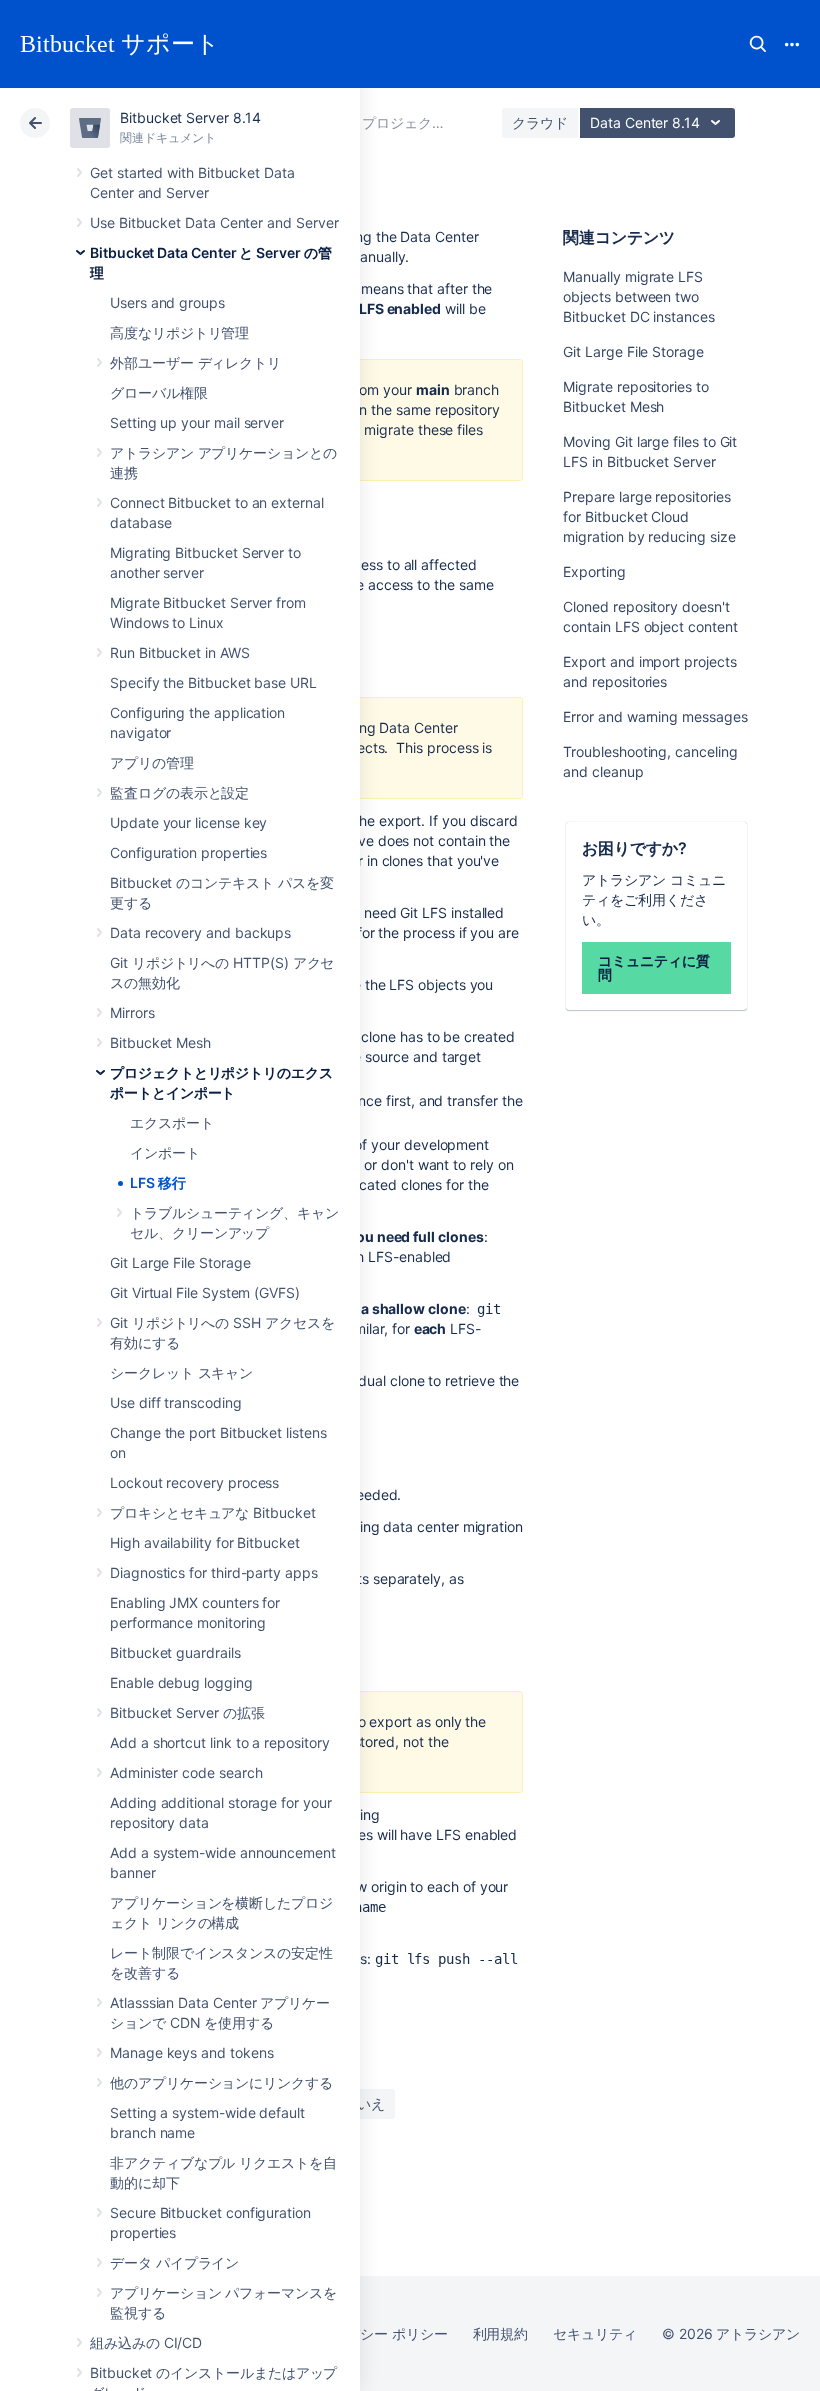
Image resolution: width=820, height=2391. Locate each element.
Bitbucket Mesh (160, 1042)
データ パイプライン (174, 2262)
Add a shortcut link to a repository (220, 1742)
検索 (758, 44)
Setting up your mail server (197, 422)
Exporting (594, 571)
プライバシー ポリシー (375, 2333)
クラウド (540, 122)
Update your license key (188, 822)
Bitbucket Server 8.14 (190, 117)
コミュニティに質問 (653, 967)
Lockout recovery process (194, 1482)
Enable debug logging (181, 1682)
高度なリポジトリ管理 (179, 332)
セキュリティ (595, 2333)
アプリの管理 (152, 762)
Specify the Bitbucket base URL (213, 682)
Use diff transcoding (176, 1402)
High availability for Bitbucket (205, 1542)
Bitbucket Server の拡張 (187, 1712)
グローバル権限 (159, 392)
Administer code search (186, 1772)
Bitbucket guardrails (175, 1652)
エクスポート (172, 1122)
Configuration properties (188, 852)
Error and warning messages (655, 716)
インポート (165, 1152)
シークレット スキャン (181, 1372)
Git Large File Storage (180, 1262)
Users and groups (167, 302)
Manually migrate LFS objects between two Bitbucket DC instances (638, 296)
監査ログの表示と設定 (179, 792)
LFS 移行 (158, 1182)
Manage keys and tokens (191, 2052)
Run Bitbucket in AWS (180, 652)
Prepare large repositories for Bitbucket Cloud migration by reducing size (649, 516)
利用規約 (501, 2333)
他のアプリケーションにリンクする (221, 2082)
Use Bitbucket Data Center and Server (214, 222)
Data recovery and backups (200, 932)
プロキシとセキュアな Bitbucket (213, 1512)
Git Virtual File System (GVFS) (205, 1292)
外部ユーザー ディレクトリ (195, 362)
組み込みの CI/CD (146, 2342)
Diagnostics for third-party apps (214, 1572)
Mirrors (132, 1012)
